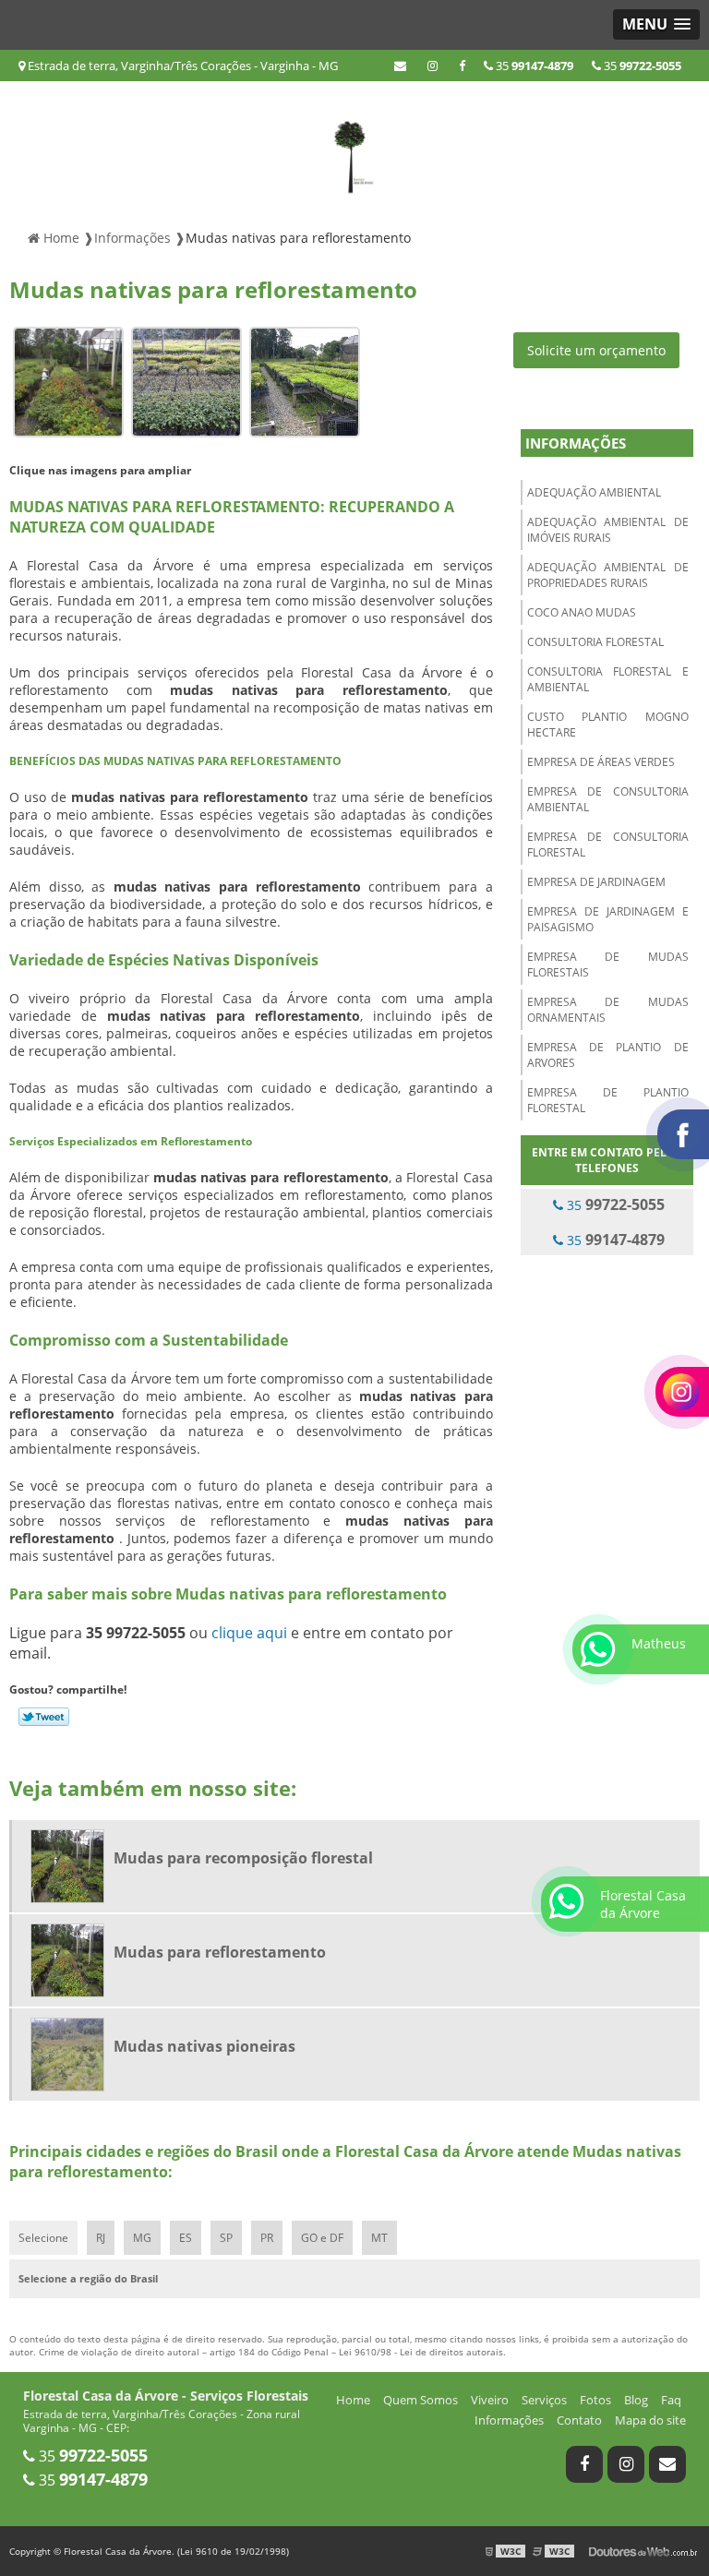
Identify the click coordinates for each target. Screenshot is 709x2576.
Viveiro (490, 2400)
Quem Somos (421, 2400)
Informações (576, 443)
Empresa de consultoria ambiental (608, 799)
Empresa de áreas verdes (601, 762)
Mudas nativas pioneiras (204, 2046)
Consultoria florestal (595, 642)
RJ (101, 2238)
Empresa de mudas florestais (608, 965)
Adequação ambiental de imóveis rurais (608, 530)
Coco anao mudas (582, 612)
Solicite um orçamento (596, 350)
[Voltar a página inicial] (354, 149)
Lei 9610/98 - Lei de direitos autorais (421, 2352)
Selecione (43, 2238)
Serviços (544, 2400)
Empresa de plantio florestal (608, 1100)
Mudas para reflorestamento (220, 1952)
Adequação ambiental (594, 492)
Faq (671, 2400)
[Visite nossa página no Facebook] (462, 66)
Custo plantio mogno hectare (608, 725)
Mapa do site (650, 2420)
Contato (579, 2420)
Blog (636, 2400)
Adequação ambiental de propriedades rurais (608, 575)
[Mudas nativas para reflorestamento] (68, 381)
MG (142, 2238)
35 (641, 66)
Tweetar (44, 1717)
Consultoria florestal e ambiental (608, 679)
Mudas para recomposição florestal (243, 1858)
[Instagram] (433, 66)
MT (379, 2238)
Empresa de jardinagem (596, 882)
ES (186, 2238)
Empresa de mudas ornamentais (608, 1010)
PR (267, 2238)
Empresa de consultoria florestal (608, 845)
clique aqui (249, 1633)
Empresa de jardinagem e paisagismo (608, 919)
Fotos (595, 2400)
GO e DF (322, 2238)
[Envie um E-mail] (400, 66)
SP (226, 2238)
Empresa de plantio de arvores (608, 1055)
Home (353, 2400)
